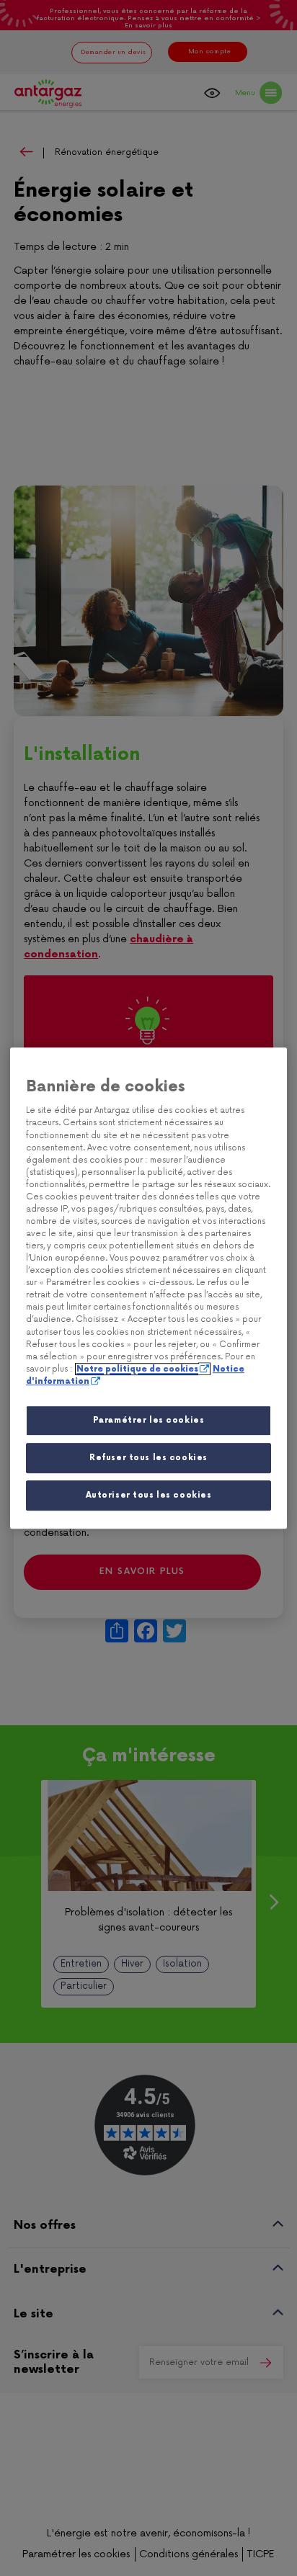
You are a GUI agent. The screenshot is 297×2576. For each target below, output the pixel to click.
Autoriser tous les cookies (149, 1495)
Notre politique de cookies (137, 1369)
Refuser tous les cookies (148, 1458)
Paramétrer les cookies (149, 1420)
